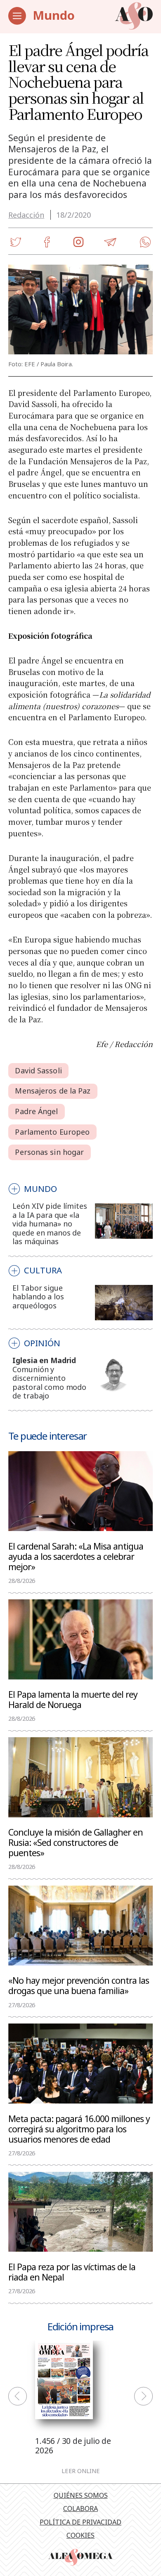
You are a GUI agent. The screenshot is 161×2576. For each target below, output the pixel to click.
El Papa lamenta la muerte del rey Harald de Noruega (73, 1699)
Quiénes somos (81, 2495)
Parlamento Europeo (52, 1132)
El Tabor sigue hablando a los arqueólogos (38, 1297)
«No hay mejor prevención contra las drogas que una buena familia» (79, 1985)
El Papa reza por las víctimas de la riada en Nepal (72, 2272)
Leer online (81, 2471)
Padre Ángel (36, 1111)
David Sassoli (38, 1070)
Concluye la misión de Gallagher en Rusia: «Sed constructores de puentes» (76, 1842)
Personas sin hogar (49, 1152)
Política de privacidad (80, 2522)
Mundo (54, 15)
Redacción (26, 215)
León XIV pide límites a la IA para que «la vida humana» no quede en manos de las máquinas (50, 1224)
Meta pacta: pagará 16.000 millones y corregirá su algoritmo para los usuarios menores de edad (79, 2129)
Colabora (80, 2509)
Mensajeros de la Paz (53, 1091)
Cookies (80, 2535)
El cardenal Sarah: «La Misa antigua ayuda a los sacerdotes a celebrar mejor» (76, 1556)
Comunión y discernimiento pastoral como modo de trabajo (49, 1383)
